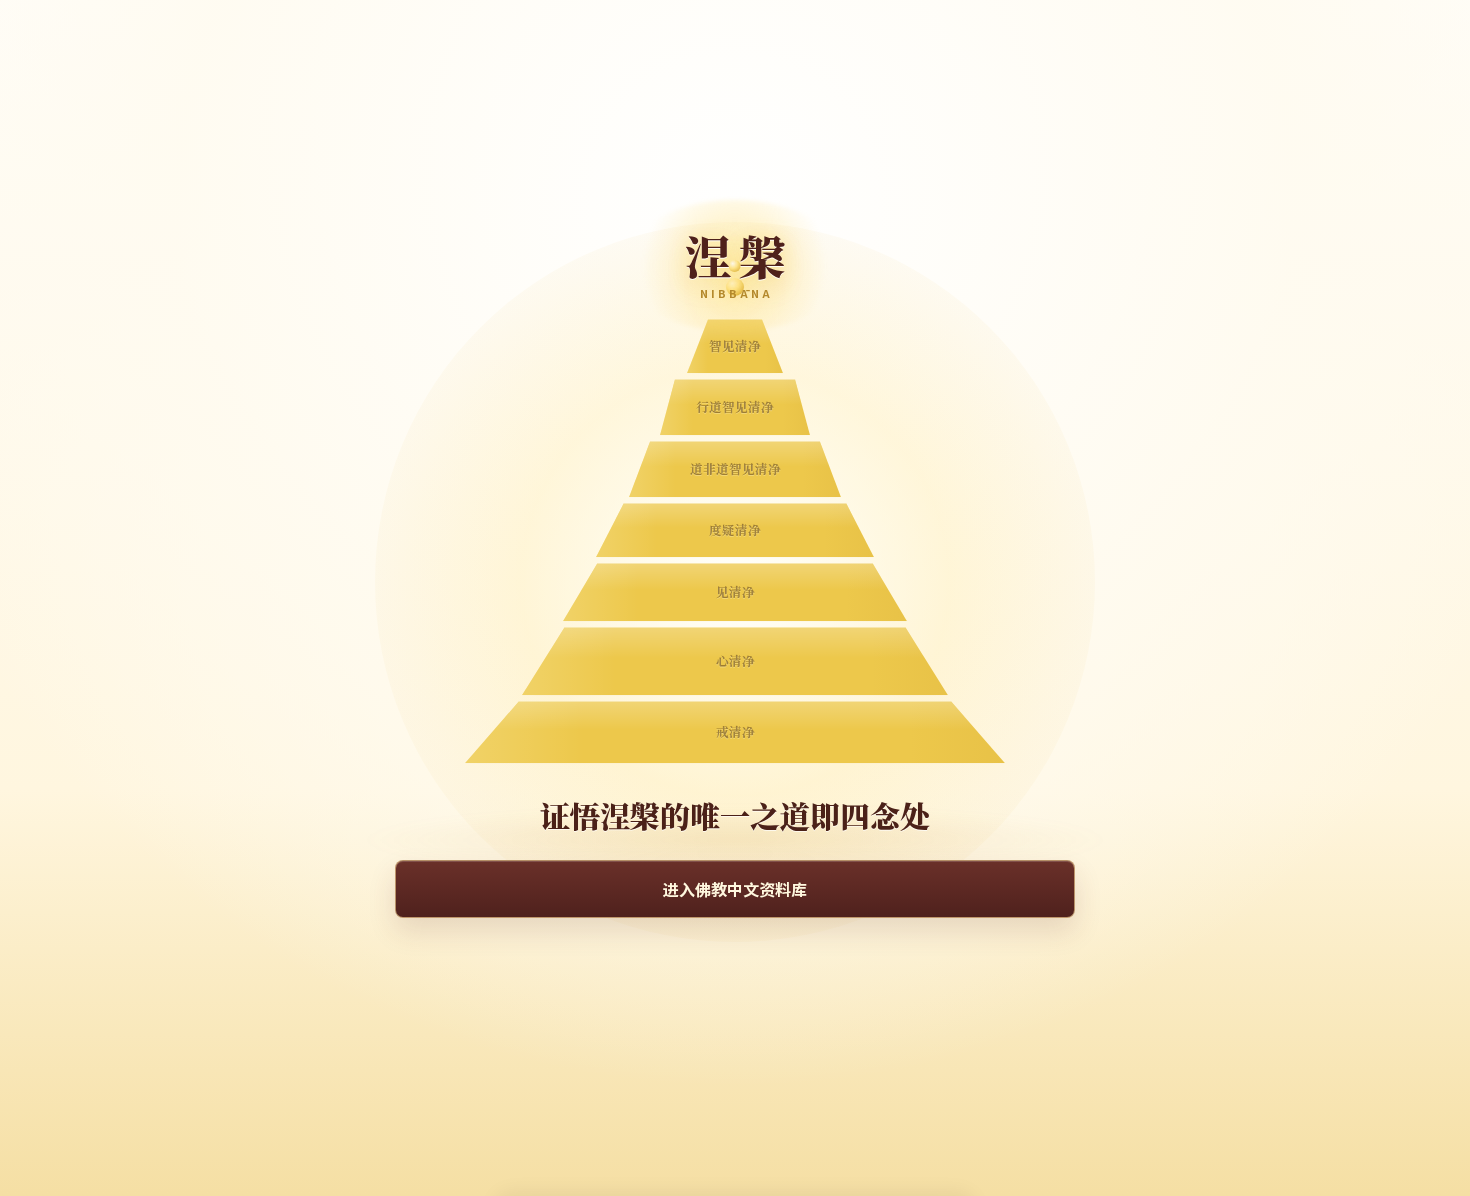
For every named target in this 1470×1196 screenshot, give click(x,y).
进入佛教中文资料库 (735, 889)
